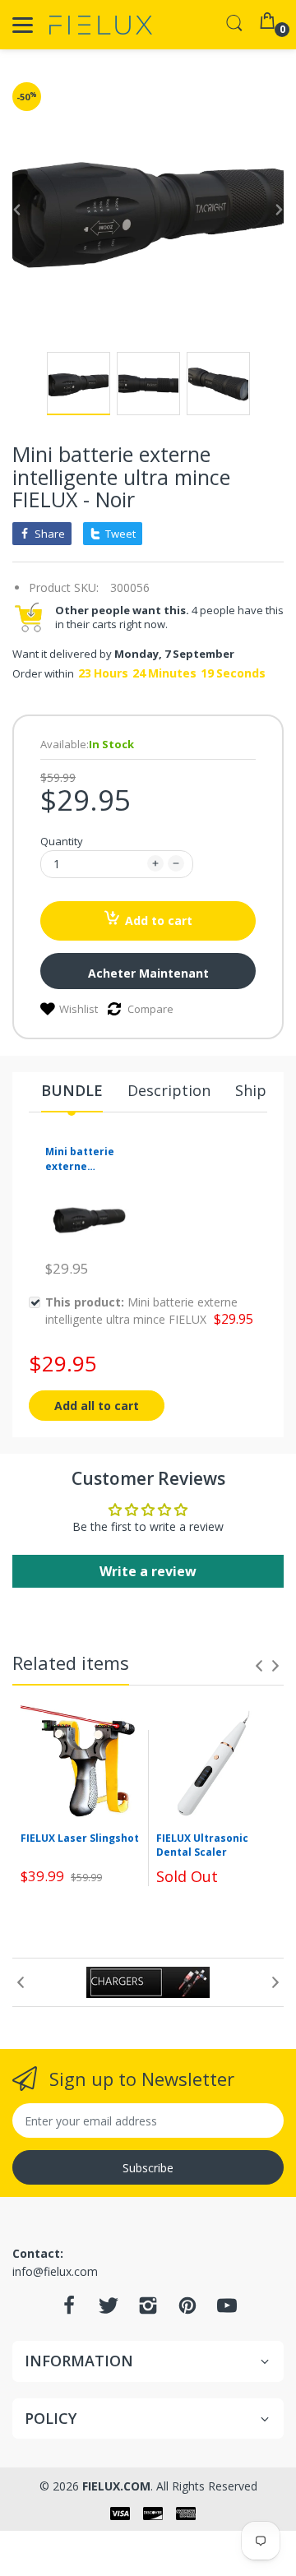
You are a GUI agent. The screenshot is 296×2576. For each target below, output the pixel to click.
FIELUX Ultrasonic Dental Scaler (202, 1845)
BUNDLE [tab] (72, 1090)
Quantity (62, 841)
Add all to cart (97, 1406)
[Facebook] (69, 2310)
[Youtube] (227, 2310)
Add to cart (159, 920)
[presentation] (259, 1666)
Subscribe (148, 2168)
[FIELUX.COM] (101, 25)
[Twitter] (109, 2310)
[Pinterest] (187, 2310)
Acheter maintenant (148, 973)
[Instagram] (148, 2310)
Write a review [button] (148, 1571)
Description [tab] (169, 1090)
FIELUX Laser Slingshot (80, 1838)
